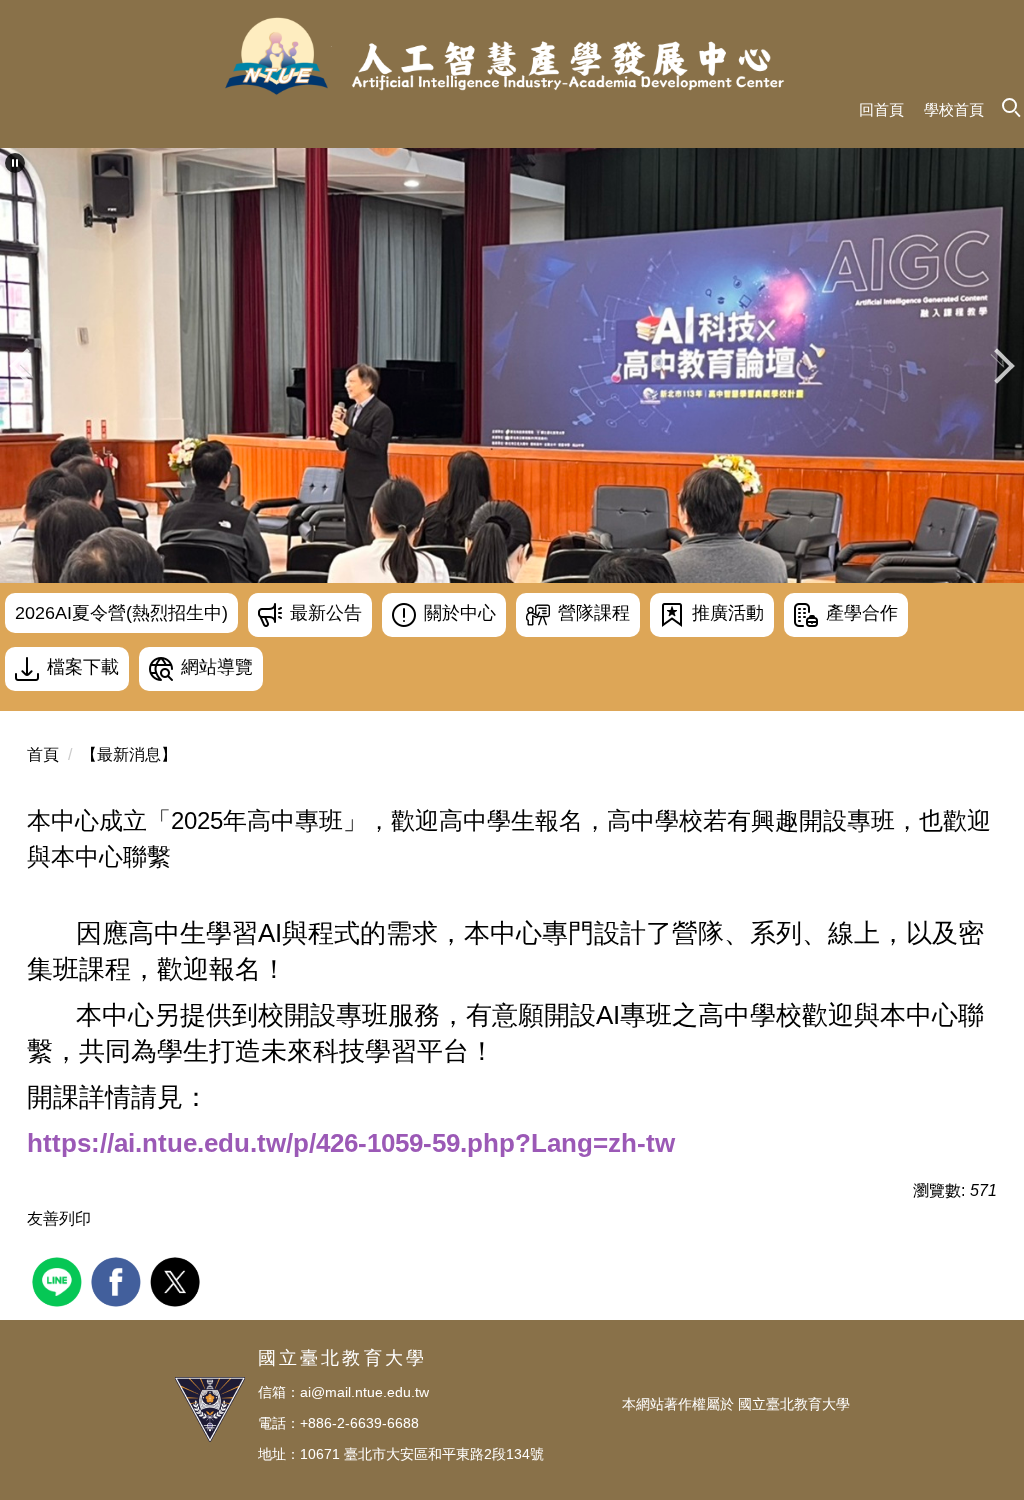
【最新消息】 (129, 754)
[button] (15, 163)
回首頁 (881, 109)
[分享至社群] (59, 1279)
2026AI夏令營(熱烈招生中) (121, 613)
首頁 (43, 754)
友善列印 (59, 1218)
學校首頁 (954, 109)
